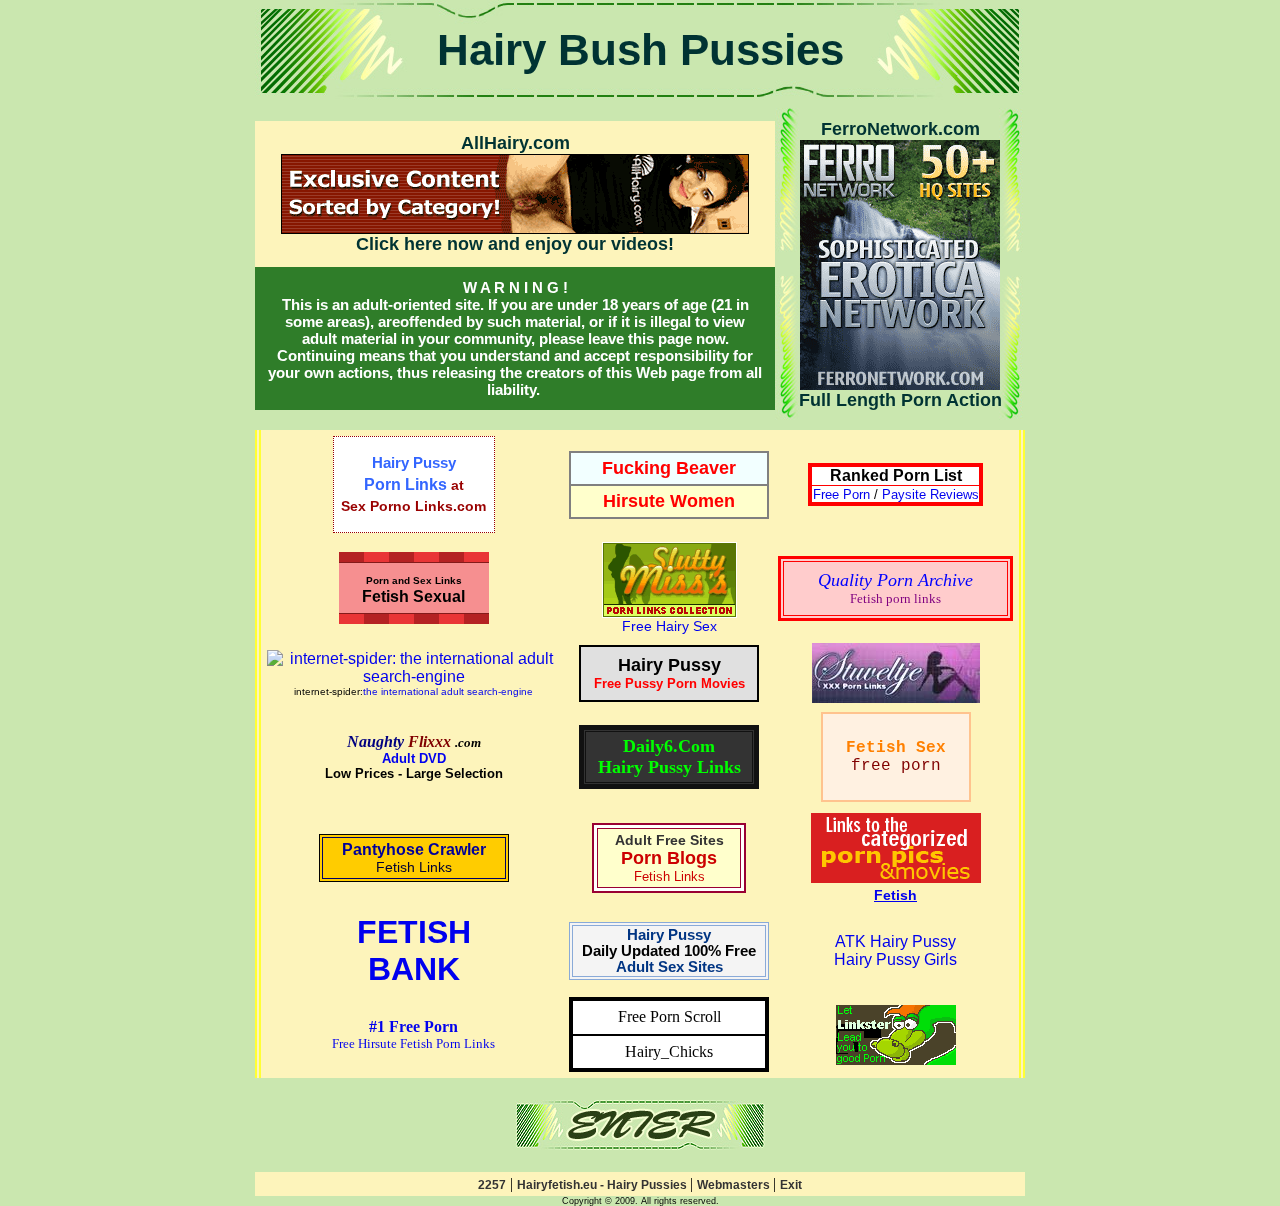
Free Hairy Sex (669, 626)
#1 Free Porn (413, 1026)
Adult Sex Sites (669, 967)
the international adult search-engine (448, 691)
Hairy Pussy (669, 935)
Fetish (895, 895)
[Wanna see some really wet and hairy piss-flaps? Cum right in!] (640, 1144)
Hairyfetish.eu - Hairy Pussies (603, 1185)
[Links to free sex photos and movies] (669, 612)
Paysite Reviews (930, 494)
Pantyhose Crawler (414, 849)
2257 (492, 1185)
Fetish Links (414, 867)
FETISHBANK (414, 950)
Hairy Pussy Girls (895, 959)
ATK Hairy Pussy (895, 941)
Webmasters (735, 1185)
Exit (791, 1185)
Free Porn (841, 494)
